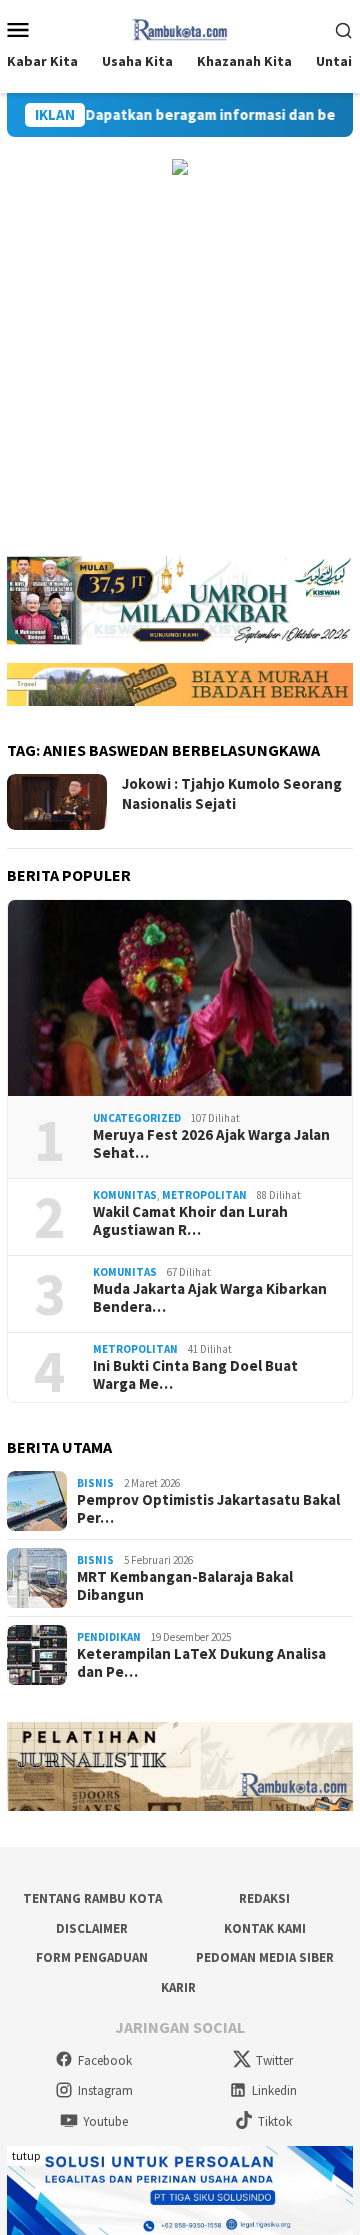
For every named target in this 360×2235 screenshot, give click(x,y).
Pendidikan (109, 1637)
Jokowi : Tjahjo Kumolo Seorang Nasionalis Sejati (232, 793)
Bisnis (95, 1483)
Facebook (105, 2060)
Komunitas (125, 1195)
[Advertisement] (180, 366)
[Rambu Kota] (180, 27)
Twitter (274, 2060)
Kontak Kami (265, 1928)
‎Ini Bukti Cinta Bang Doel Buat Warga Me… (195, 1375)
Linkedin (274, 2090)
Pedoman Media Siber (265, 1957)
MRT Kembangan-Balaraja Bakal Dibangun (185, 1586)
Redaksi (264, 1898)
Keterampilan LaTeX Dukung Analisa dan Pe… (201, 1663)
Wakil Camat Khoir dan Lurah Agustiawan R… (190, 1221)
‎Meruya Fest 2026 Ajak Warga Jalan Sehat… (211, 1144)
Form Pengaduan (92, 1957)
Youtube (105, 2121)
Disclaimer (92, 1928)
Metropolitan (204, 1195)
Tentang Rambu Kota (92, 1898)
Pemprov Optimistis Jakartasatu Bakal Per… (208, 1509)
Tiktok (275, 2121)
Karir (178, 1987)
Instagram (105, 2090)
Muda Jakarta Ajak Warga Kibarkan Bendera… (210, 1298)
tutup (26, 2155)
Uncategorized (137, 1118)
